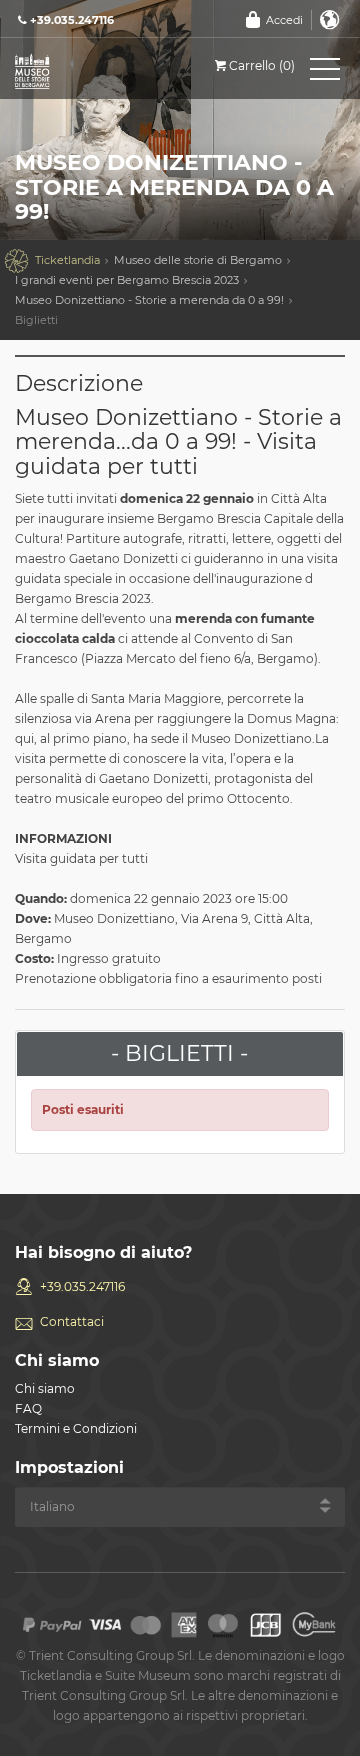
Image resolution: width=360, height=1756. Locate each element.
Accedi (284, 20)
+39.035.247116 (82, 1286)
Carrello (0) (262, 65)
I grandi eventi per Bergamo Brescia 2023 (127, 280)
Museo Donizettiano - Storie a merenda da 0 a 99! (149, 300)
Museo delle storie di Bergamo (198, 260)
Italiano (330, 20)
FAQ (28, 1408)
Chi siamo (45, 1388)
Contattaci (72, 1321)
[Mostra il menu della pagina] (325, 73)
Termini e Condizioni (76, 1428)
